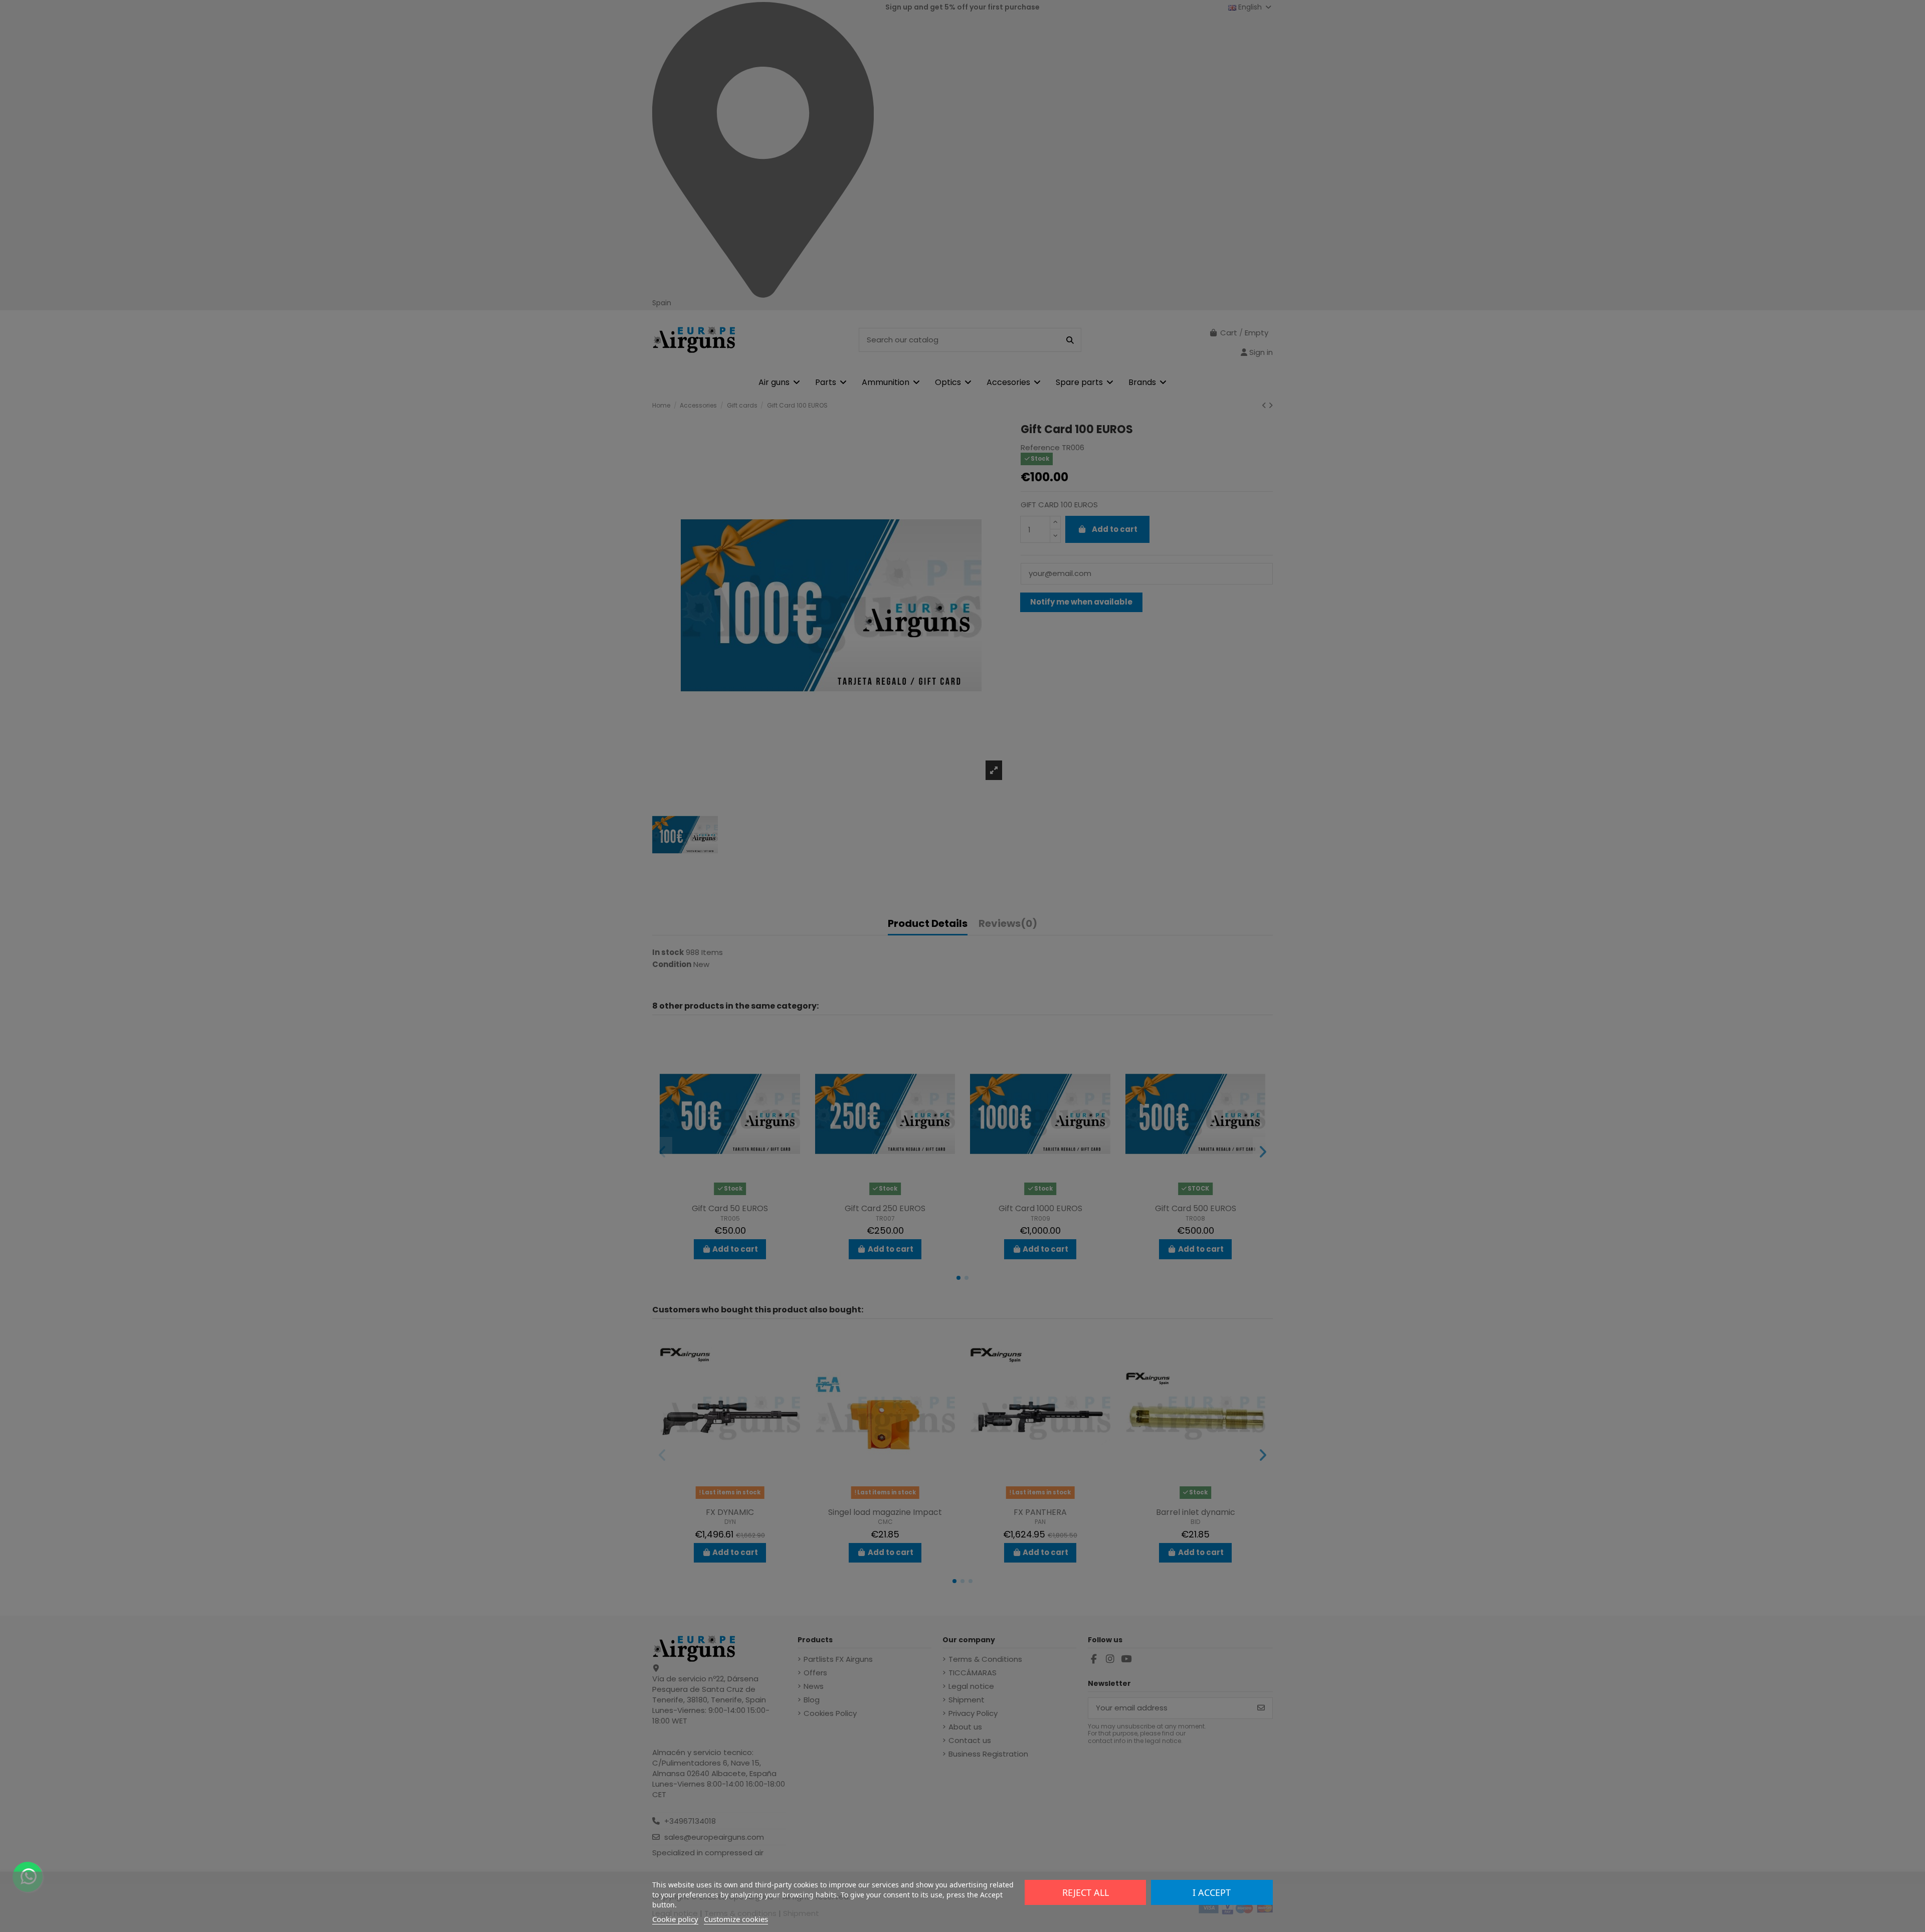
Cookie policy (675, 1919)
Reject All (1086, 1892)
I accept (1212, 1892)
